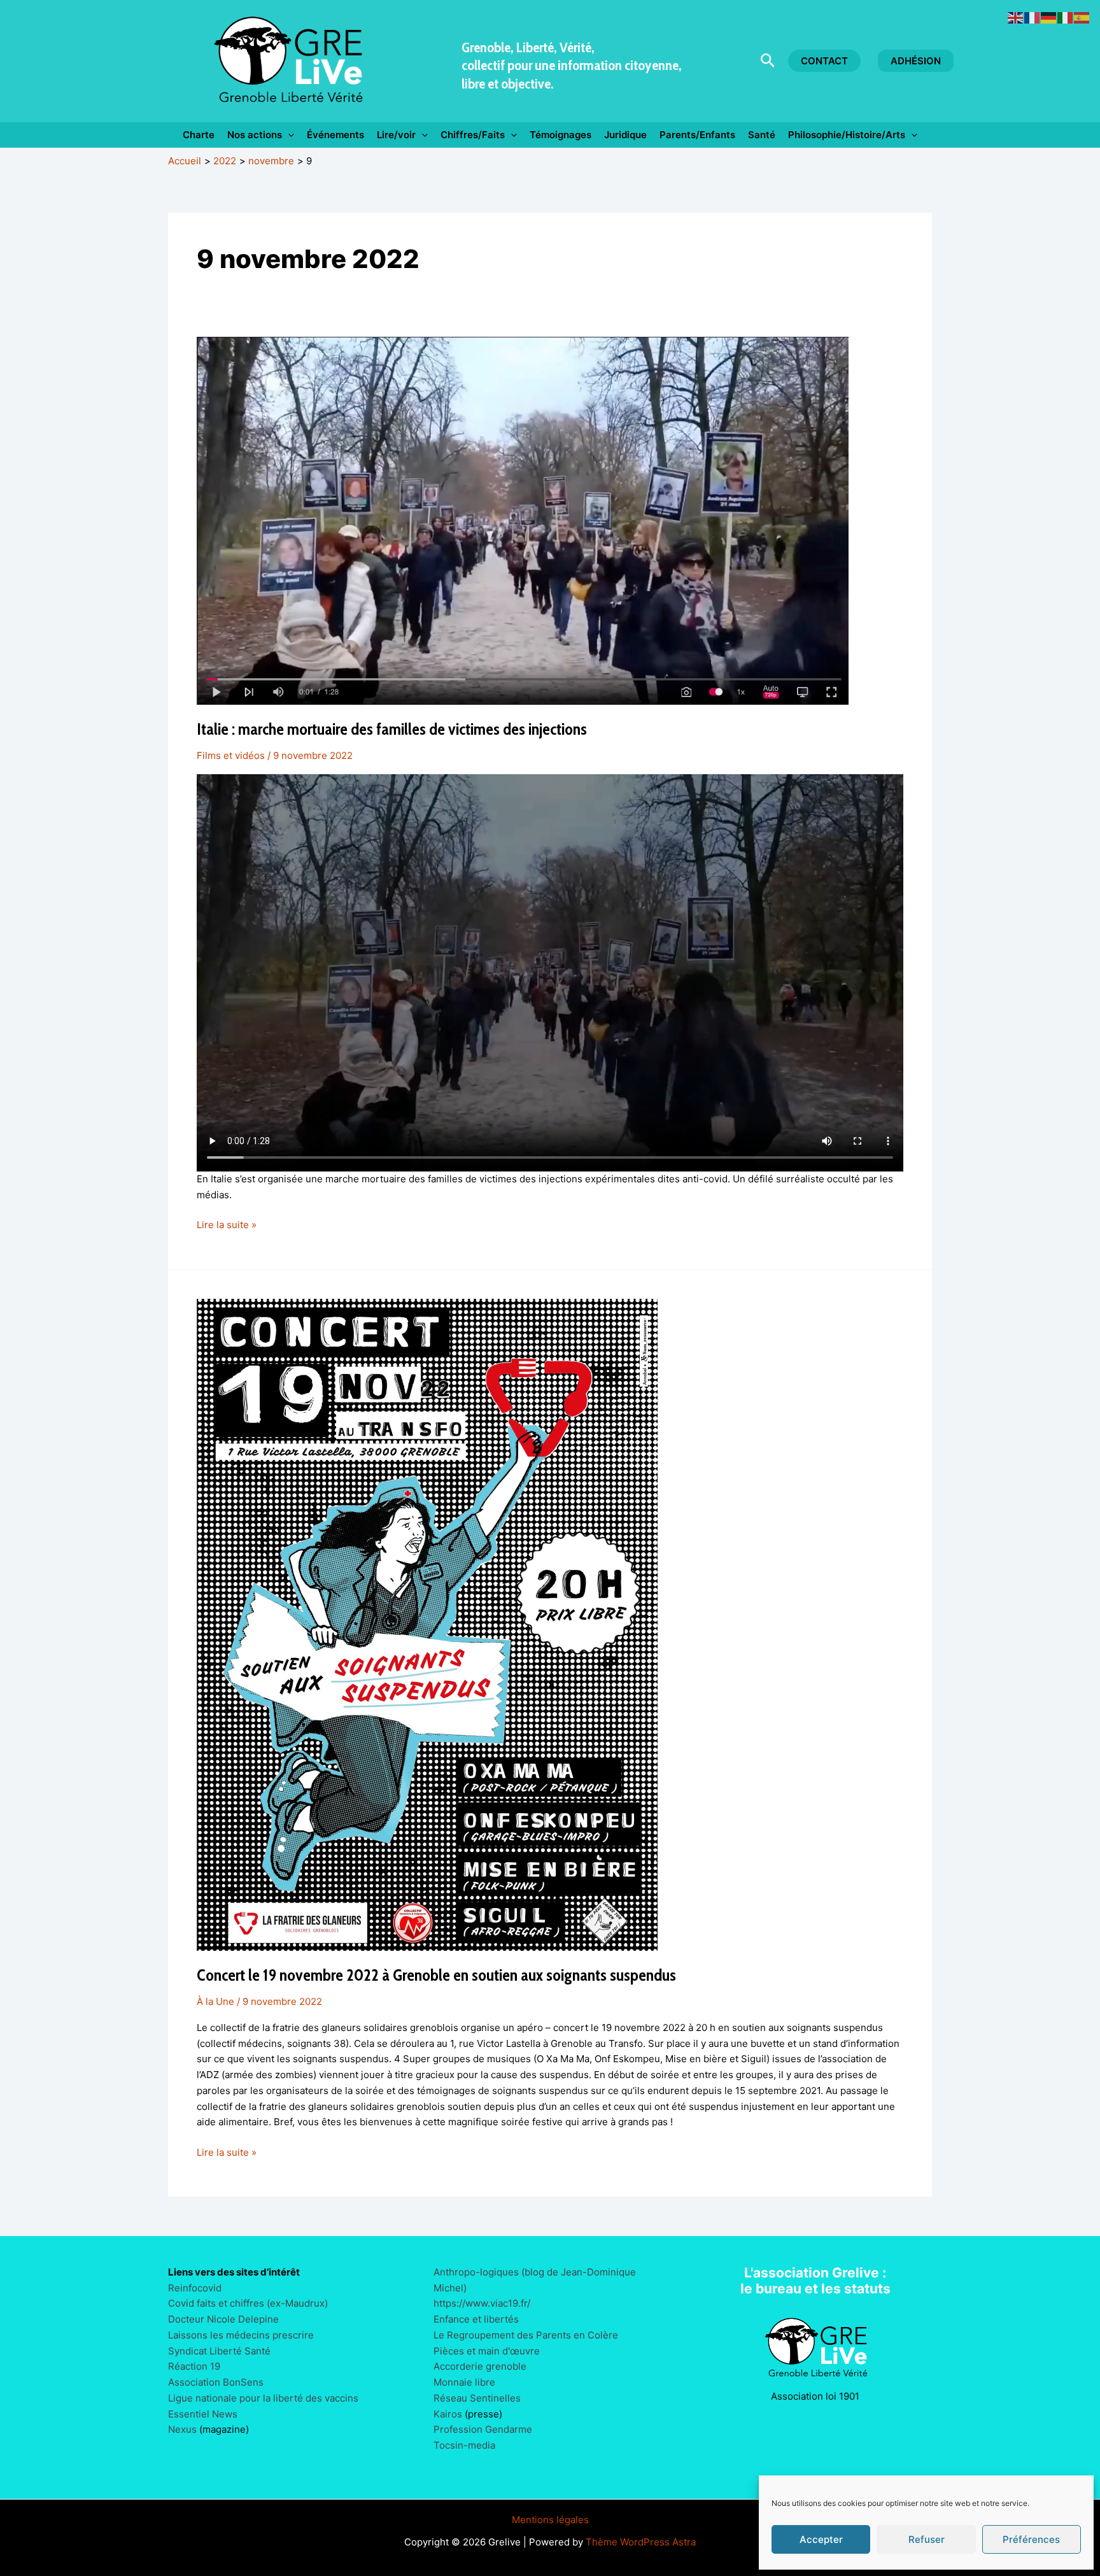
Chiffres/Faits (473, 135)
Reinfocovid (195, 2288)
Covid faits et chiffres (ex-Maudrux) (248, 2303)
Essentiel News (203, 2414)
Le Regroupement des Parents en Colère (526, 2335)
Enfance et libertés (476, 2319)
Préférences (1031, 2539)
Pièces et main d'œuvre (487, 2351)
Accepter (821, 2539)
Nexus (182, 2429)
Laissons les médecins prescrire (241, 2335)
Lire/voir (396, 135)
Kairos (448, 2414)
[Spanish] (1082, 17)
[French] (1033, 17)
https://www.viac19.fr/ (482, 2303)
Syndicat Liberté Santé (219, 2351)
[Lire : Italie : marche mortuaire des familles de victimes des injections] (523, 520)
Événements (335, 135)
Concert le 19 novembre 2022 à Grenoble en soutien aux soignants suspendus (436, 1975)
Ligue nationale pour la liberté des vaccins (263, 2398)
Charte (199, 135)
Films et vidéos (231, 755)
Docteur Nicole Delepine (223, 2319)
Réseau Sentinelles (477, 2398)
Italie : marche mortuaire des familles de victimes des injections (392, 729)
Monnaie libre (464, 2382)
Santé (762, 135)
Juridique (625, 135)
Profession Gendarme (483, 2429)
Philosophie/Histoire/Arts (847, 135)
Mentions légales (550, 2520)
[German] (1049, 17)
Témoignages (561, 135)
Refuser (927, 2539)
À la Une (215, 2001)
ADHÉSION (916, 61)
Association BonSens (216, 2382)
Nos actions (255, 135)
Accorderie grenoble (480, 2366)
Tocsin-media (464, 2445)
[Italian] (1066, 17)
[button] (768, 61)
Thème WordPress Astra (641, 2542)
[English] (1016, 17)
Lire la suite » (227, 1226)
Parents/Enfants (697, 135)
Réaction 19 (194, 2366)
